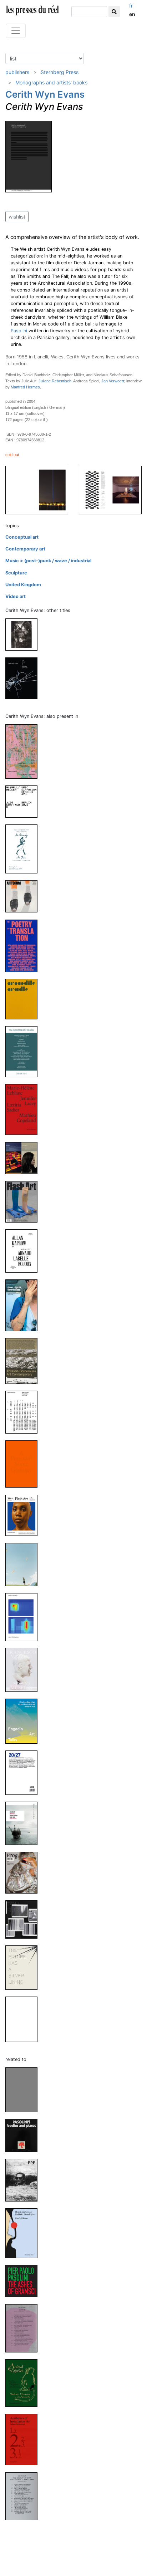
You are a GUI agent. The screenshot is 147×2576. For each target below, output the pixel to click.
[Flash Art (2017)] (24, 1515)
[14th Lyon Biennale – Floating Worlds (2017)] (24, 1564)
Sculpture (16, 573)
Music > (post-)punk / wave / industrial (48, 561)
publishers (17, 72)
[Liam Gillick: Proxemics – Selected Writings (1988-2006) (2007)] (24, 1823)
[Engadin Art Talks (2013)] (24, 1721)
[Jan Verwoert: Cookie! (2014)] (24, 2328)
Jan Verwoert (113, 381)
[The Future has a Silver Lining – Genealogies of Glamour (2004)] (24, 1967)
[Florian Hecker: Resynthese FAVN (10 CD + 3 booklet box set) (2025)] (24, 751)
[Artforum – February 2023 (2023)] (24, 896)
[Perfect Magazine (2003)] (24, 2019)
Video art (16, 596)
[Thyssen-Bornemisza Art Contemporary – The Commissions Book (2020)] (24, 1360)
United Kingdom (23, 585)
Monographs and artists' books (51, 82)
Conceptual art (22, 537)
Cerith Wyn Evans (45, 94)
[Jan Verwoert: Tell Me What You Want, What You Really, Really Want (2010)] (24, 2496)
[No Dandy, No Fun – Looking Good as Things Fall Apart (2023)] (24, 849)
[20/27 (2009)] (24, 1772)
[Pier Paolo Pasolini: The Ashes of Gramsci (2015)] (24, 2281)
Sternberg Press (60, 72)
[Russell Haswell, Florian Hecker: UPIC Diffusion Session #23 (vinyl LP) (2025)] (24, 801)
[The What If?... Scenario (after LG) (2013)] (24, 678)
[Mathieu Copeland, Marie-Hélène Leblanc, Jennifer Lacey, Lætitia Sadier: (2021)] (24, 1109)
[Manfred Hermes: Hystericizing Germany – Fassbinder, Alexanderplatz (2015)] (24, 2233)
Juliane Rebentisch (55, 381)
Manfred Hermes (25, 387)
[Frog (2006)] (24, 1872)
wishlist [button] (17, 217)
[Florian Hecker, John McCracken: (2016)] (24, 1617)
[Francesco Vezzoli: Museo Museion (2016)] (24, 1669)
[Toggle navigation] (16, 31)
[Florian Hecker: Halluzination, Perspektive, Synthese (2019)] (24, 1412)
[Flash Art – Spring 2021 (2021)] (24, 1201)
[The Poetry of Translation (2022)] (24, 946)
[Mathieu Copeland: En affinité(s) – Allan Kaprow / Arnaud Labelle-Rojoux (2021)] (24, 1251)
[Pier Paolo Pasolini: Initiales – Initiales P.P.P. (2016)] (24, 2180)
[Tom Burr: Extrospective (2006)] (24, 1919)
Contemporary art (25, 549)
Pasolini (19, 331)
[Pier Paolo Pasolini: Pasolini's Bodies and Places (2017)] (24, 2135)
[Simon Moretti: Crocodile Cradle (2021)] (24, 999)
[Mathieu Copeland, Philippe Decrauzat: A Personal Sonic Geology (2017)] (24, 1464)
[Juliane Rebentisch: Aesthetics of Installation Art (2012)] (24, 2439)
